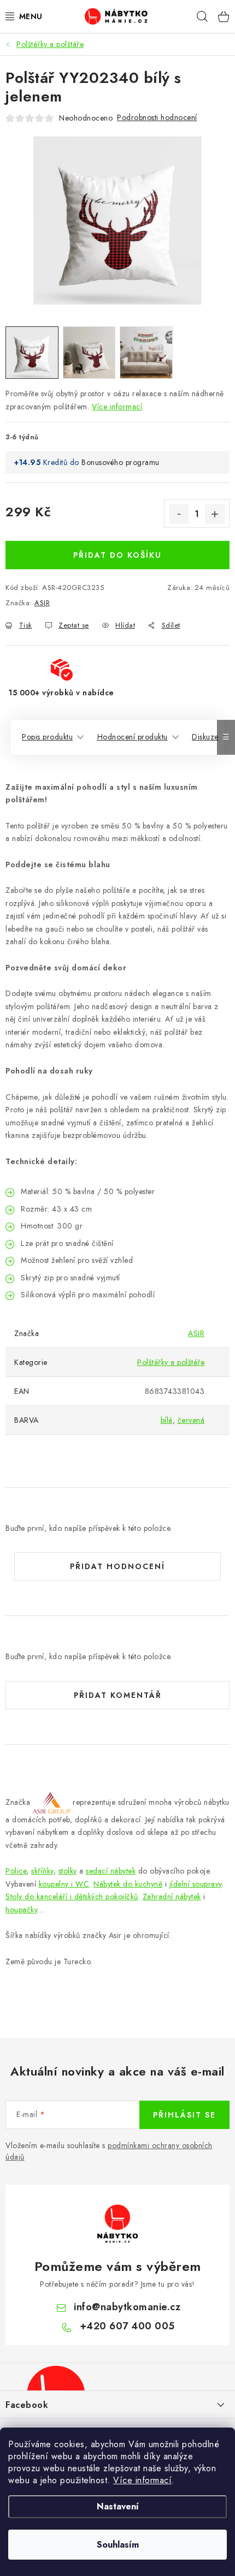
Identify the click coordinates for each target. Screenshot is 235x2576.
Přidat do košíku (117, 555)
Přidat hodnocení (117, 1566)
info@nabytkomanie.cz (127, 2307)
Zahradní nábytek (172, 1897)
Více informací (142, 2480)
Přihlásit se (184, 2115)
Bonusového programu (121, 462)
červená (191, 1420)
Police (16, 1871)
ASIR (42, 603)
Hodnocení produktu (133, 737)
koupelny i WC (64, 1884)
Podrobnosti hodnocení (157, 117)
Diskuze (205, 737)
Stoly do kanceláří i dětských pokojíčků (72, 1897)
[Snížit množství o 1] (179, 514)
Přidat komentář (118, 1695)
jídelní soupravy (196, 1884)
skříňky (42, 1871)
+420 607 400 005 (127, 2326)
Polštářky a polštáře (171, 1362)
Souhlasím (118, 2545)
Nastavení (118, 2506)
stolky (68, 1871)
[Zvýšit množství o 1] (215, 514)
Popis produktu (47, 737)
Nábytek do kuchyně (128, 1884)
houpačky (21, 1910)
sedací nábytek (111, 1871)
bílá (167, 1420)
